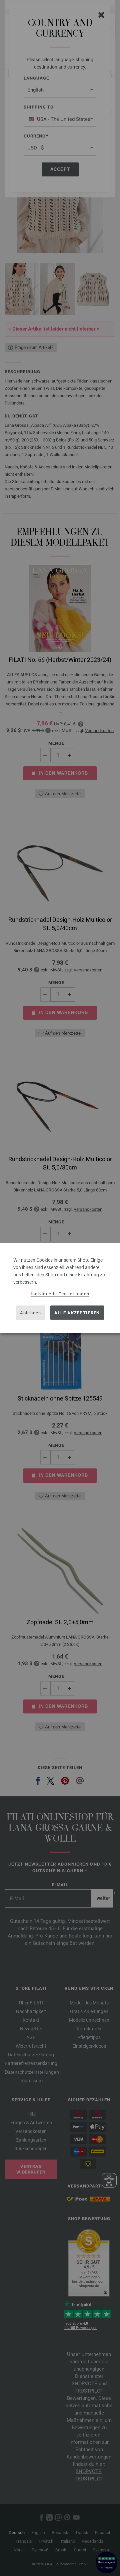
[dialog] (60, 1288)
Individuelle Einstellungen (60, 1294)
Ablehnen (30, 1312)
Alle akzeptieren (77, 1312)
